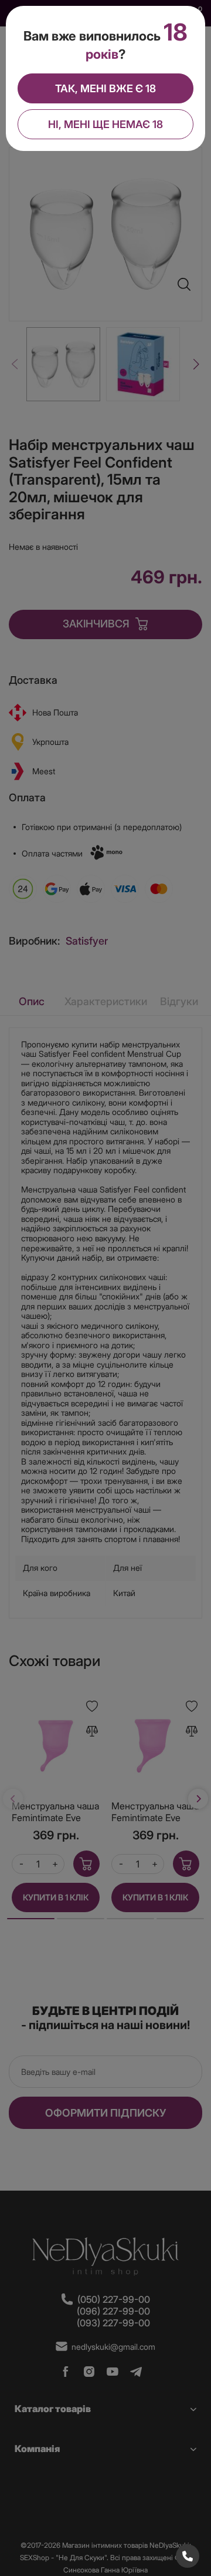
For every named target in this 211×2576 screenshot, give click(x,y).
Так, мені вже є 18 (105, 88)
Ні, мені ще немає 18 (105, 124)
